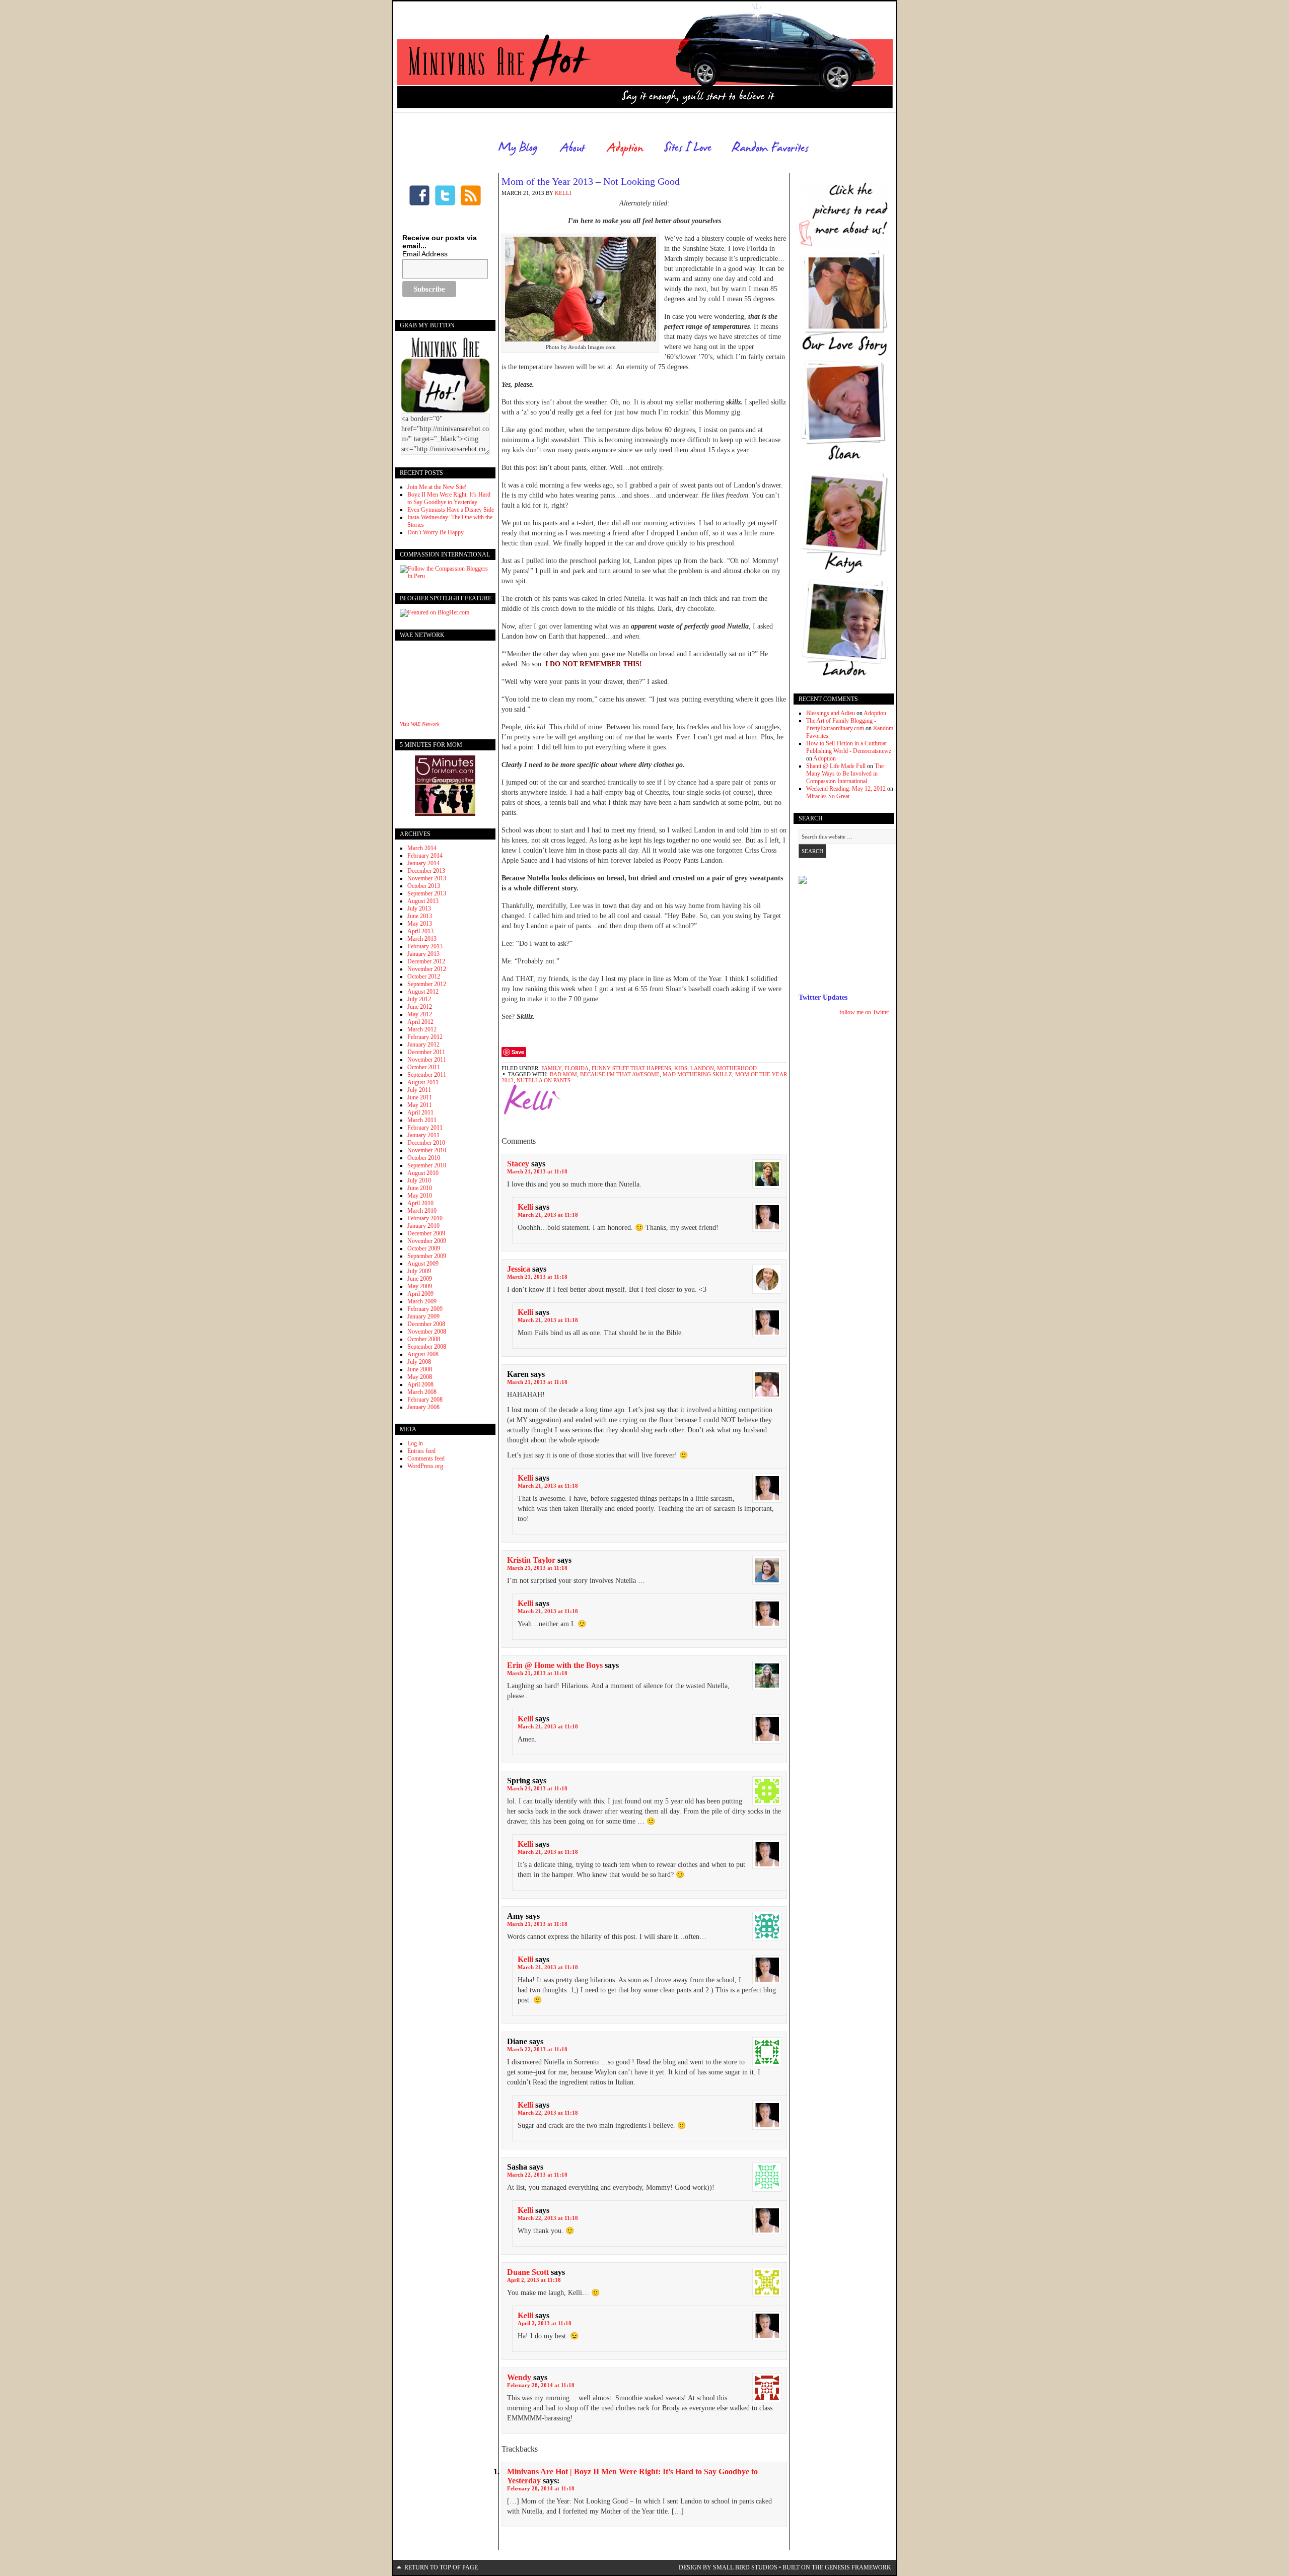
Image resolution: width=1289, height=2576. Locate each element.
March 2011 (422, 1120)
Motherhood (737, 1068)
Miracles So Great (828, 796)
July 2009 (419, 1271)
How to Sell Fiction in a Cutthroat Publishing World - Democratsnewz (849, 747)
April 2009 (420, 1294)
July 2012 (419, 999)
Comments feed (426, 1458)
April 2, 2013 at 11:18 (534, 2280)
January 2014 (423, 863)
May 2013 (420, 924)
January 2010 (423, 1226)
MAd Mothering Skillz (697, 1074)
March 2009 (422, 1301)
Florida (577, 1068)
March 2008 (422, 1392)
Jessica (519, 1269)
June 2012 (420, 1007)
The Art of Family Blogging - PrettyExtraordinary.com (841, 724)
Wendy (519, 2377)
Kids (681, 1068)
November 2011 (427, 1060)
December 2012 (426, 961)
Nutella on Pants (544, 1080)
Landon (702, 1068)
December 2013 (426, 871)
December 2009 (426, 1233)
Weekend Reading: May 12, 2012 (846, 789)
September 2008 (427, 1347)
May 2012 (420, 1014)
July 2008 (419, 1362)
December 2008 (426, 1324)
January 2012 (423, 1045)
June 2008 (420, 1369)
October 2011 (424, 1067)
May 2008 (420, 1377)
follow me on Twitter (864, 1012)
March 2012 (422, 1029)
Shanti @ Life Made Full (836, 766)
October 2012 (424, 977)
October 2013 (424, 886)
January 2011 (423, 1135)
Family (551, 1068)
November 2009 (427, 1241)
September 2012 (427, 984)
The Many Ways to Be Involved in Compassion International (845, 774)
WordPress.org (425, 1466)
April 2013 (420, 931)
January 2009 (423, 1316)
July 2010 (419, 1180)
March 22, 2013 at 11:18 (537, 2049)
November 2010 (427, 1150)
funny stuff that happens (631, 1068)
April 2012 (420, 1022)
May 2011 (420, 1105)
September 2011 (427, 1075)
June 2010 (420, 1188)
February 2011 (425, 1128)
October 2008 (424, 1339)
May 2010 (420, 1196)
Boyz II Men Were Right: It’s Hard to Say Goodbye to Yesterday (449, 498)
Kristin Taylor (531, 1560)
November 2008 (427, 1332)
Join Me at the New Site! (437, 487)
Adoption (875, 713)
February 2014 (425, 856)
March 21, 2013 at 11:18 (537, 1171)
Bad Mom (563, 1074)
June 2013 (420, 916)
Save (518, 1052)
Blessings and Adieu (831, 713)
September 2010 (427, 1165)
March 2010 (422, 1211)
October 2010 (424, 1158)
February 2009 (425, 1309)
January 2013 (423, 954)
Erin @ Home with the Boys (555, 1665)
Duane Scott (528, 2272)
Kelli (563, 193)
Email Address (425, 254)
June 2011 (420, 1097)
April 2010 (420, 1203)
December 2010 (426, 1143)
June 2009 (420, 1279)
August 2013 (423, 901)
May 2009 (420, 1286)
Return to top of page (441, 2567)
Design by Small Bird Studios (728, 2567)
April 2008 (420, 1384)
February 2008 (425, 1400)
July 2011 (419, 1090)
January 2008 (423, 1407)
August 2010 (423, 1173)
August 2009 (423, 1264)
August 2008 (423, 1354)
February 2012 (425, 1037)
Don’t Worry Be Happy (436, 532)
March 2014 (422, 848)
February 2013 (425, 946)
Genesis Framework (858, 2567)
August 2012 (423, 992)
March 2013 (422, 939)
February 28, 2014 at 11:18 (541, 2385)
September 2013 (427, 893)
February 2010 (425, 1218)
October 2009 (424, 1248)
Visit (419, 724)
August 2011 (423, 1082)
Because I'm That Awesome (620, 1074)
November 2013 (427, 878)
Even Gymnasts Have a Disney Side (451, 510)
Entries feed (421, 1451)
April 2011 (420, 1112)
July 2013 (419, 909)
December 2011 (426, 1052)
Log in (415, 1443)
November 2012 (427, 969)
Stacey (518, 1164)
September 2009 (427, 1256)
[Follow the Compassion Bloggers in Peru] (445, 576)
